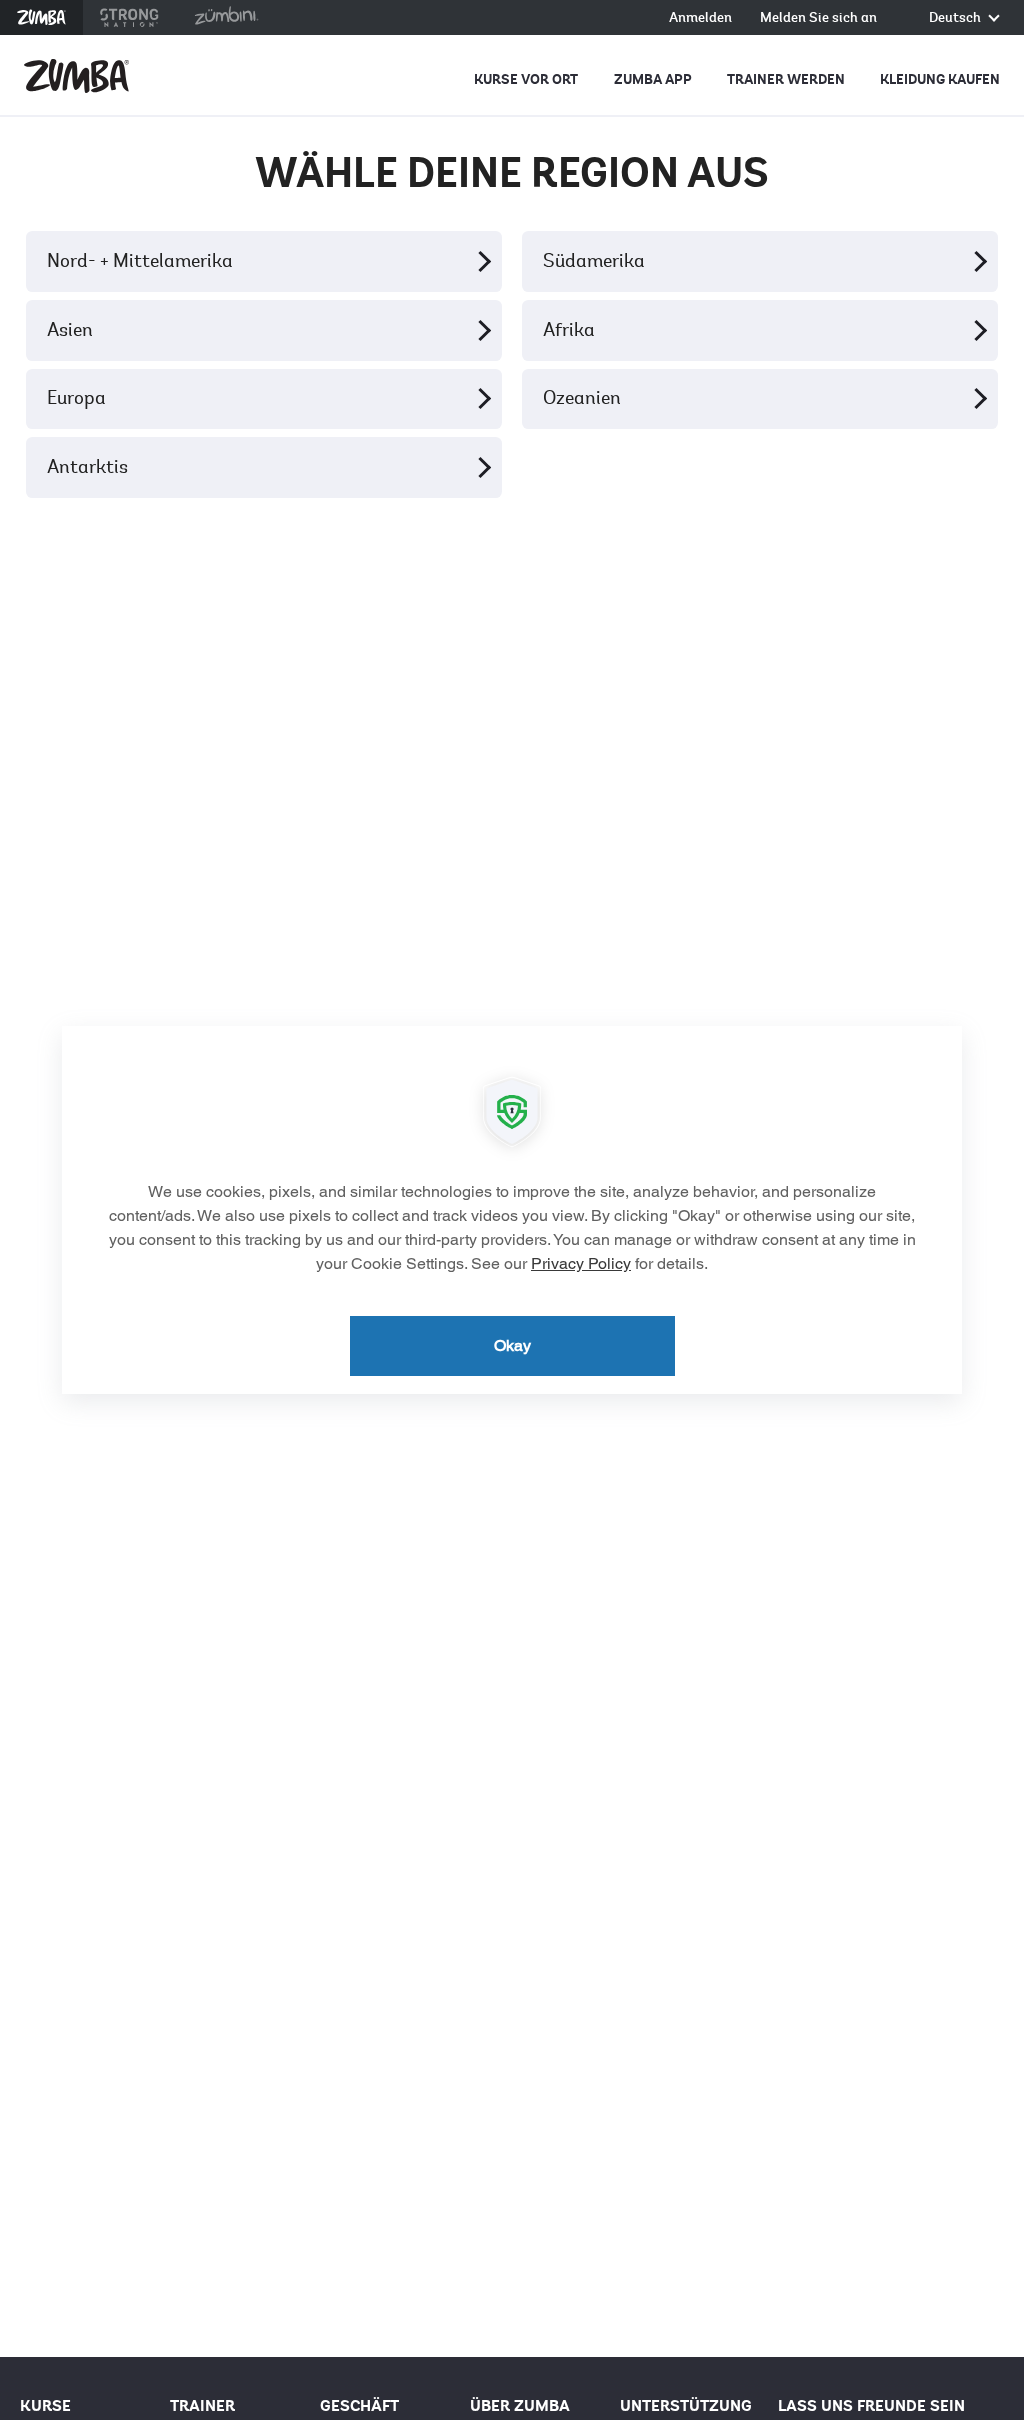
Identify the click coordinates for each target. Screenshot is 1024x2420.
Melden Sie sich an (818, 18)
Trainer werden (786, 79)
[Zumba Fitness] (76, 76)
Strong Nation (129, 17)
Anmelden (700, 18)
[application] (512, 1210)
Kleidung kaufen (940, 79)
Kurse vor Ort (526, 79)
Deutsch (956, 18)
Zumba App (653, 79)
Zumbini (226, 17)
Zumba (41, 17)
